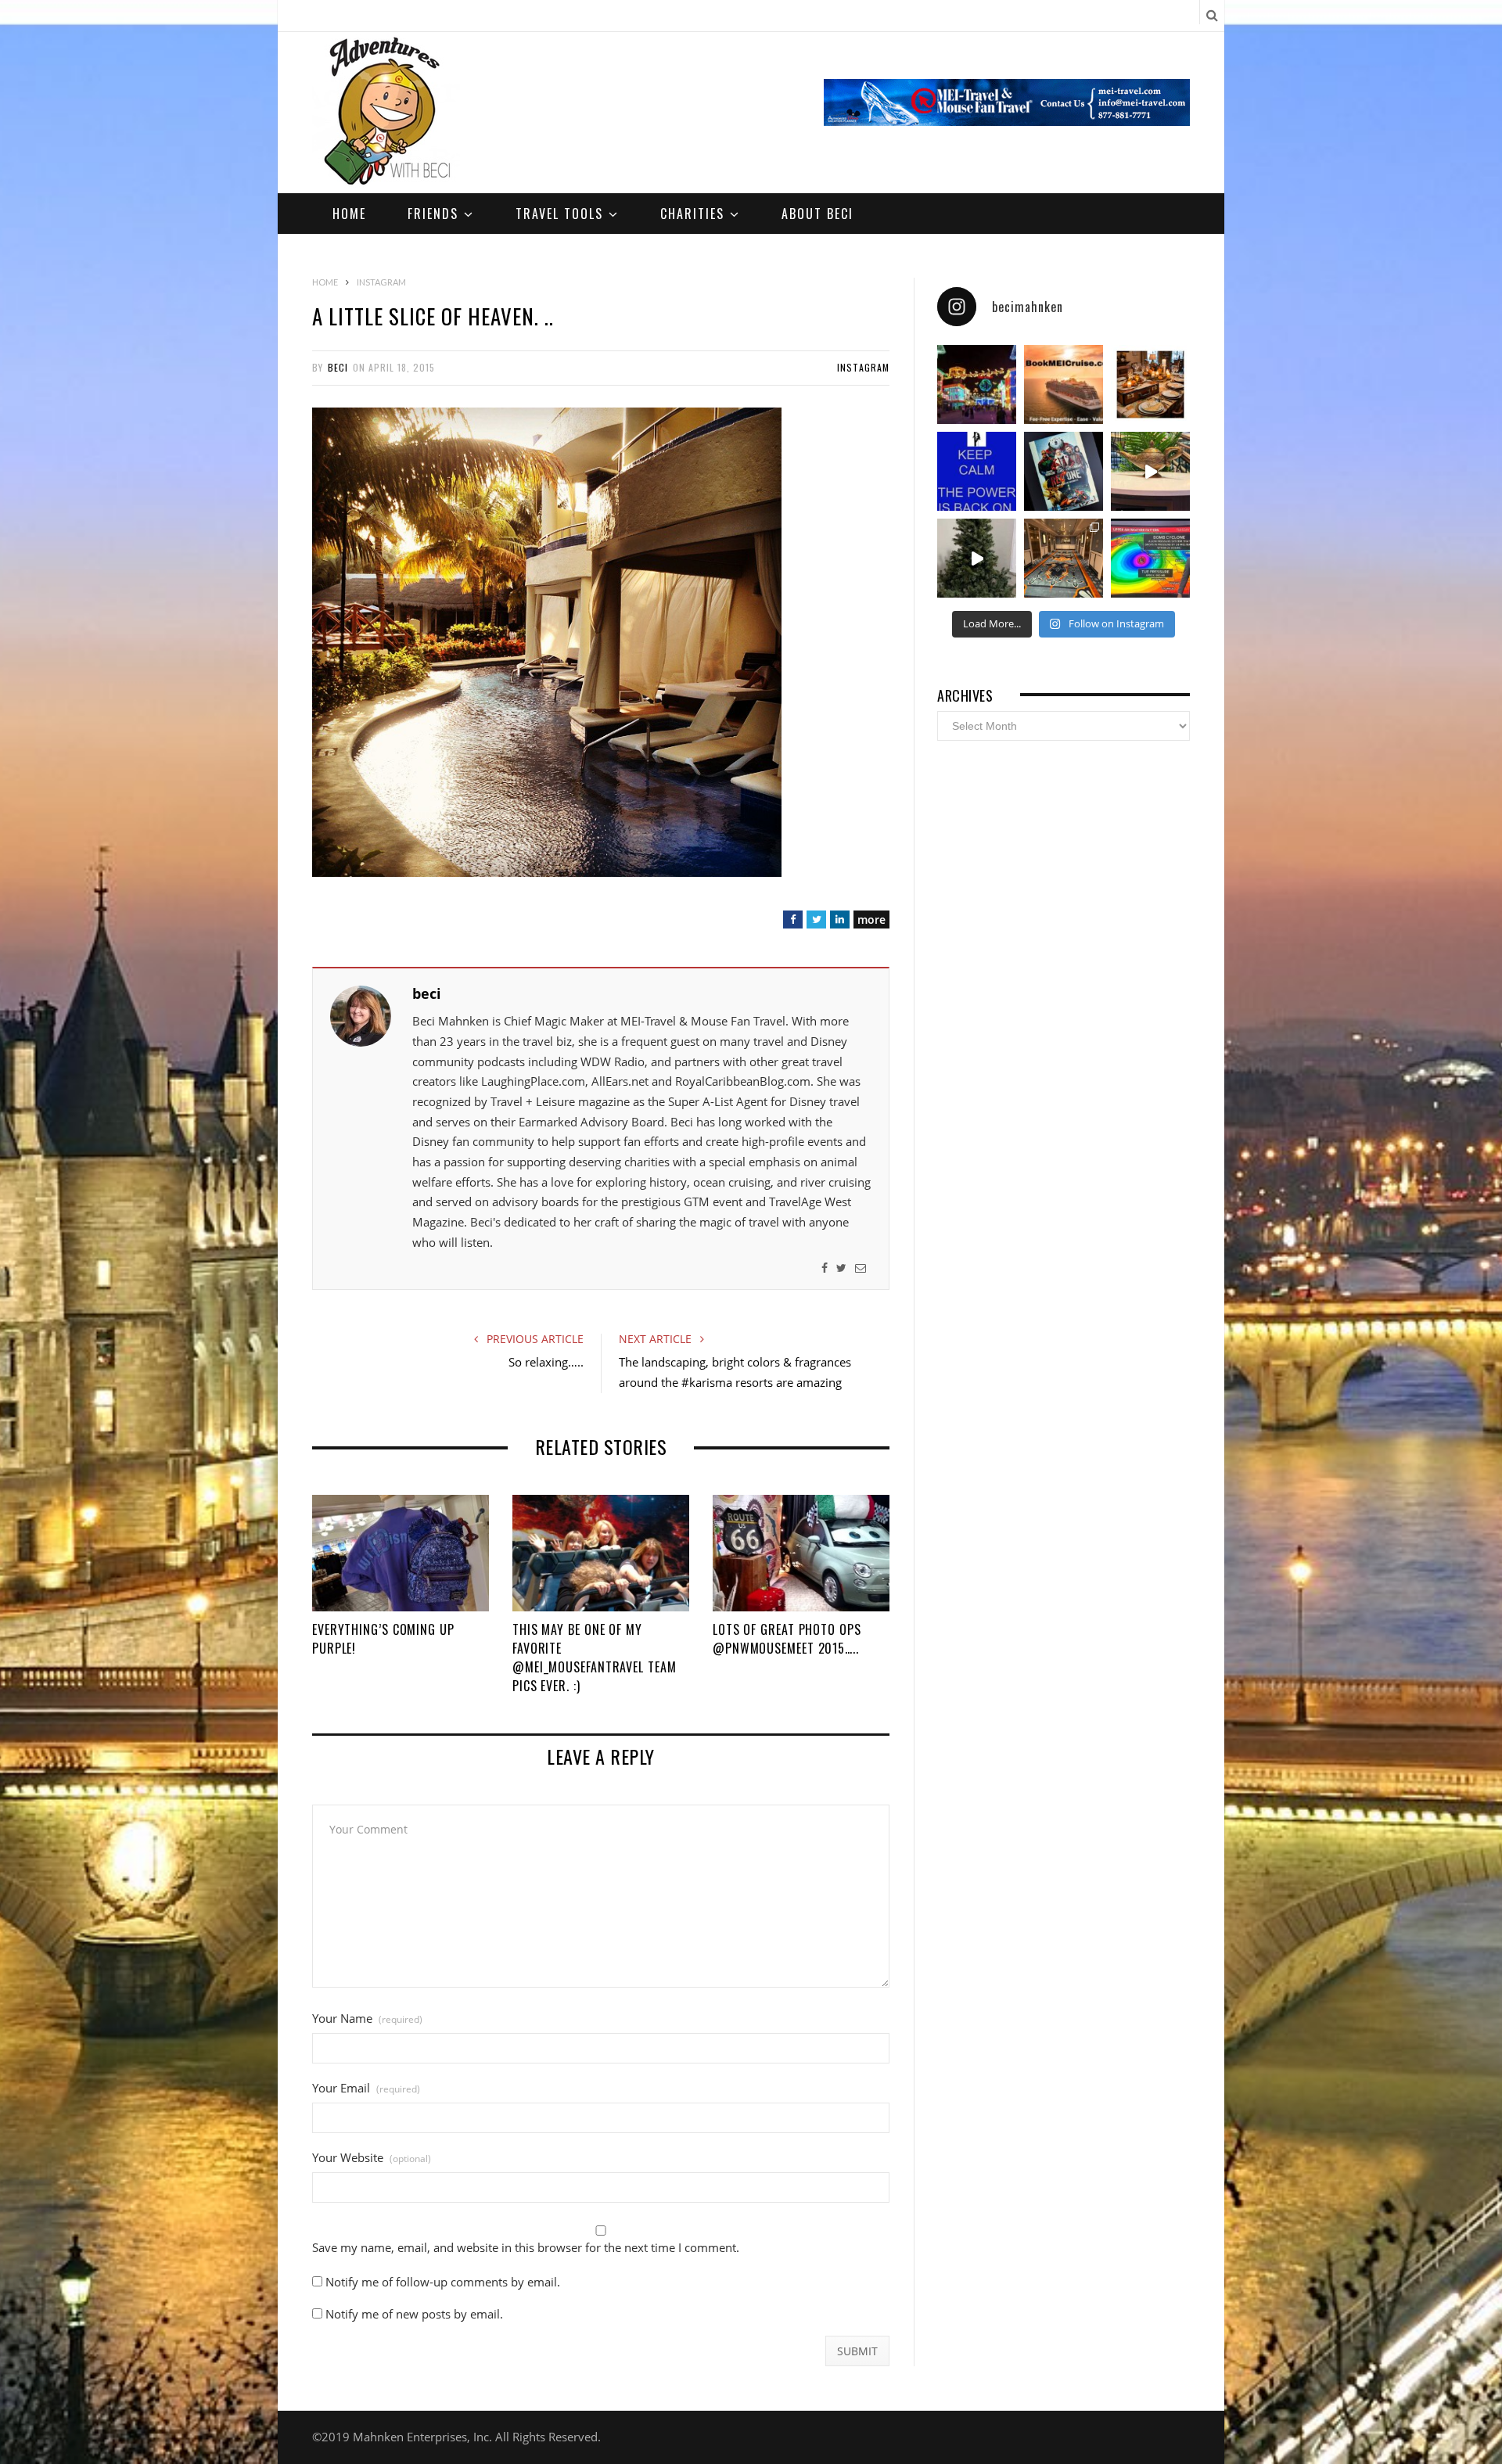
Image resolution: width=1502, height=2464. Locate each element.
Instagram (863, 367)
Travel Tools (559, 214)
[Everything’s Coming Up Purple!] (401, 1553)
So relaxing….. (546, 1362)
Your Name (367, 2019)
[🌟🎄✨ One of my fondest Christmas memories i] (977, 384)
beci (338, 367)
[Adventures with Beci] (386, 113)
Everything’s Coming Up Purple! (383, 1639)
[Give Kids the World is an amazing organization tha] (977, 558)
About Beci (817, 214)
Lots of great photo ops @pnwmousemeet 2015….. (787, 1639)
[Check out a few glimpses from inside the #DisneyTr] (1064, 558)
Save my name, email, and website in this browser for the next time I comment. (526, 2248)
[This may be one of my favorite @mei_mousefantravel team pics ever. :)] (601, 1553)
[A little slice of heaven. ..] (547, 872)
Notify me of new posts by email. (414, 2314)
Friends (433, 214)
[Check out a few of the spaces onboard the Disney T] (1150, 471)
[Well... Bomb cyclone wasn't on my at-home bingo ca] (1150, 558)
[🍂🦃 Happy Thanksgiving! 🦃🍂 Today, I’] (1150, 384)
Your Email (366, 2088)
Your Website (372, 2158)
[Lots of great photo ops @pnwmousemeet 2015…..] (801, 1553)
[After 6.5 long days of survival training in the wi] (977, 471)
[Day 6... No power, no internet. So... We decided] (1064, 471)
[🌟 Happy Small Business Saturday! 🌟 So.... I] (1064, 384)
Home (349, 214)
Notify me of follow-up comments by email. (443, 2282)
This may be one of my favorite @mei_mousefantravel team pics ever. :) (595, 1658)
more (871, 920)
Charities (692, 214)
